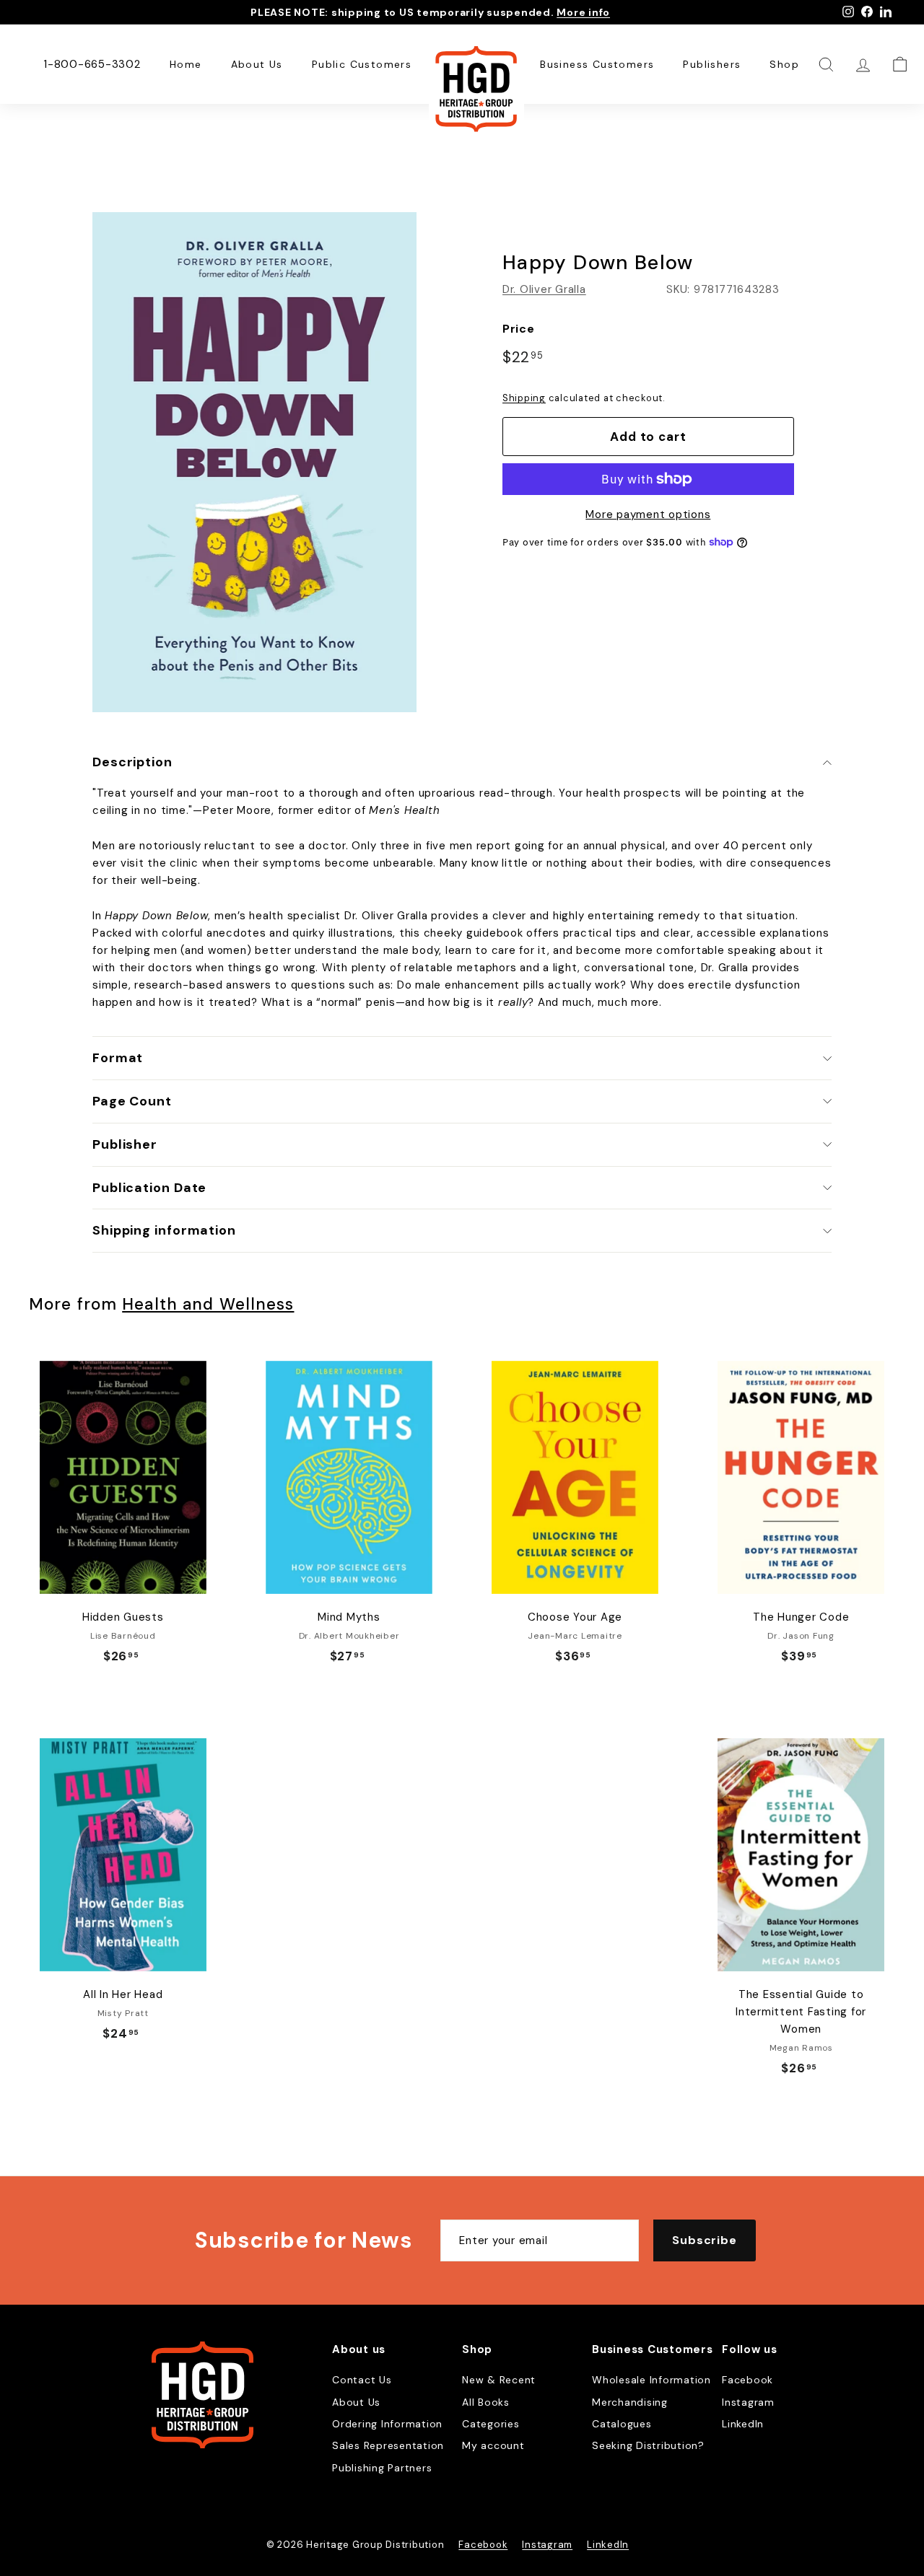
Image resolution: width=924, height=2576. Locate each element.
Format (118, 1058)
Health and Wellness (208, 1304)
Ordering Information (387, 2424)
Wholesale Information (651, 2380)
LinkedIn (743, 2424)
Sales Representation (388, 2445)
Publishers (712, 64)
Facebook (748, 2380)
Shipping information (164, 1230)
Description (132, 762)
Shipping (524, 398)
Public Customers (362, 64)
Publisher (125, 1144)
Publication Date (149, 1188)
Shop (784, 64)
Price (519, 329)
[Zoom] (254, 462)
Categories (491, 2424)
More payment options (648, 514)
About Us (257, 64)
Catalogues (622, 2424)
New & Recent (499, 2380)
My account (493, 2445)
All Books (486, 2402)
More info (583, 12)
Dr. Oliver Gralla (544, 289)
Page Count (132, 1101)
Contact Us (362, 2380)
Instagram (748, 2402)
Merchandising (630, 2402)
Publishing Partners (382, 2468)
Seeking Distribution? (648, 2445)
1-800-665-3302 (92, 64)
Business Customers (597, 64)
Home (186, 64)
